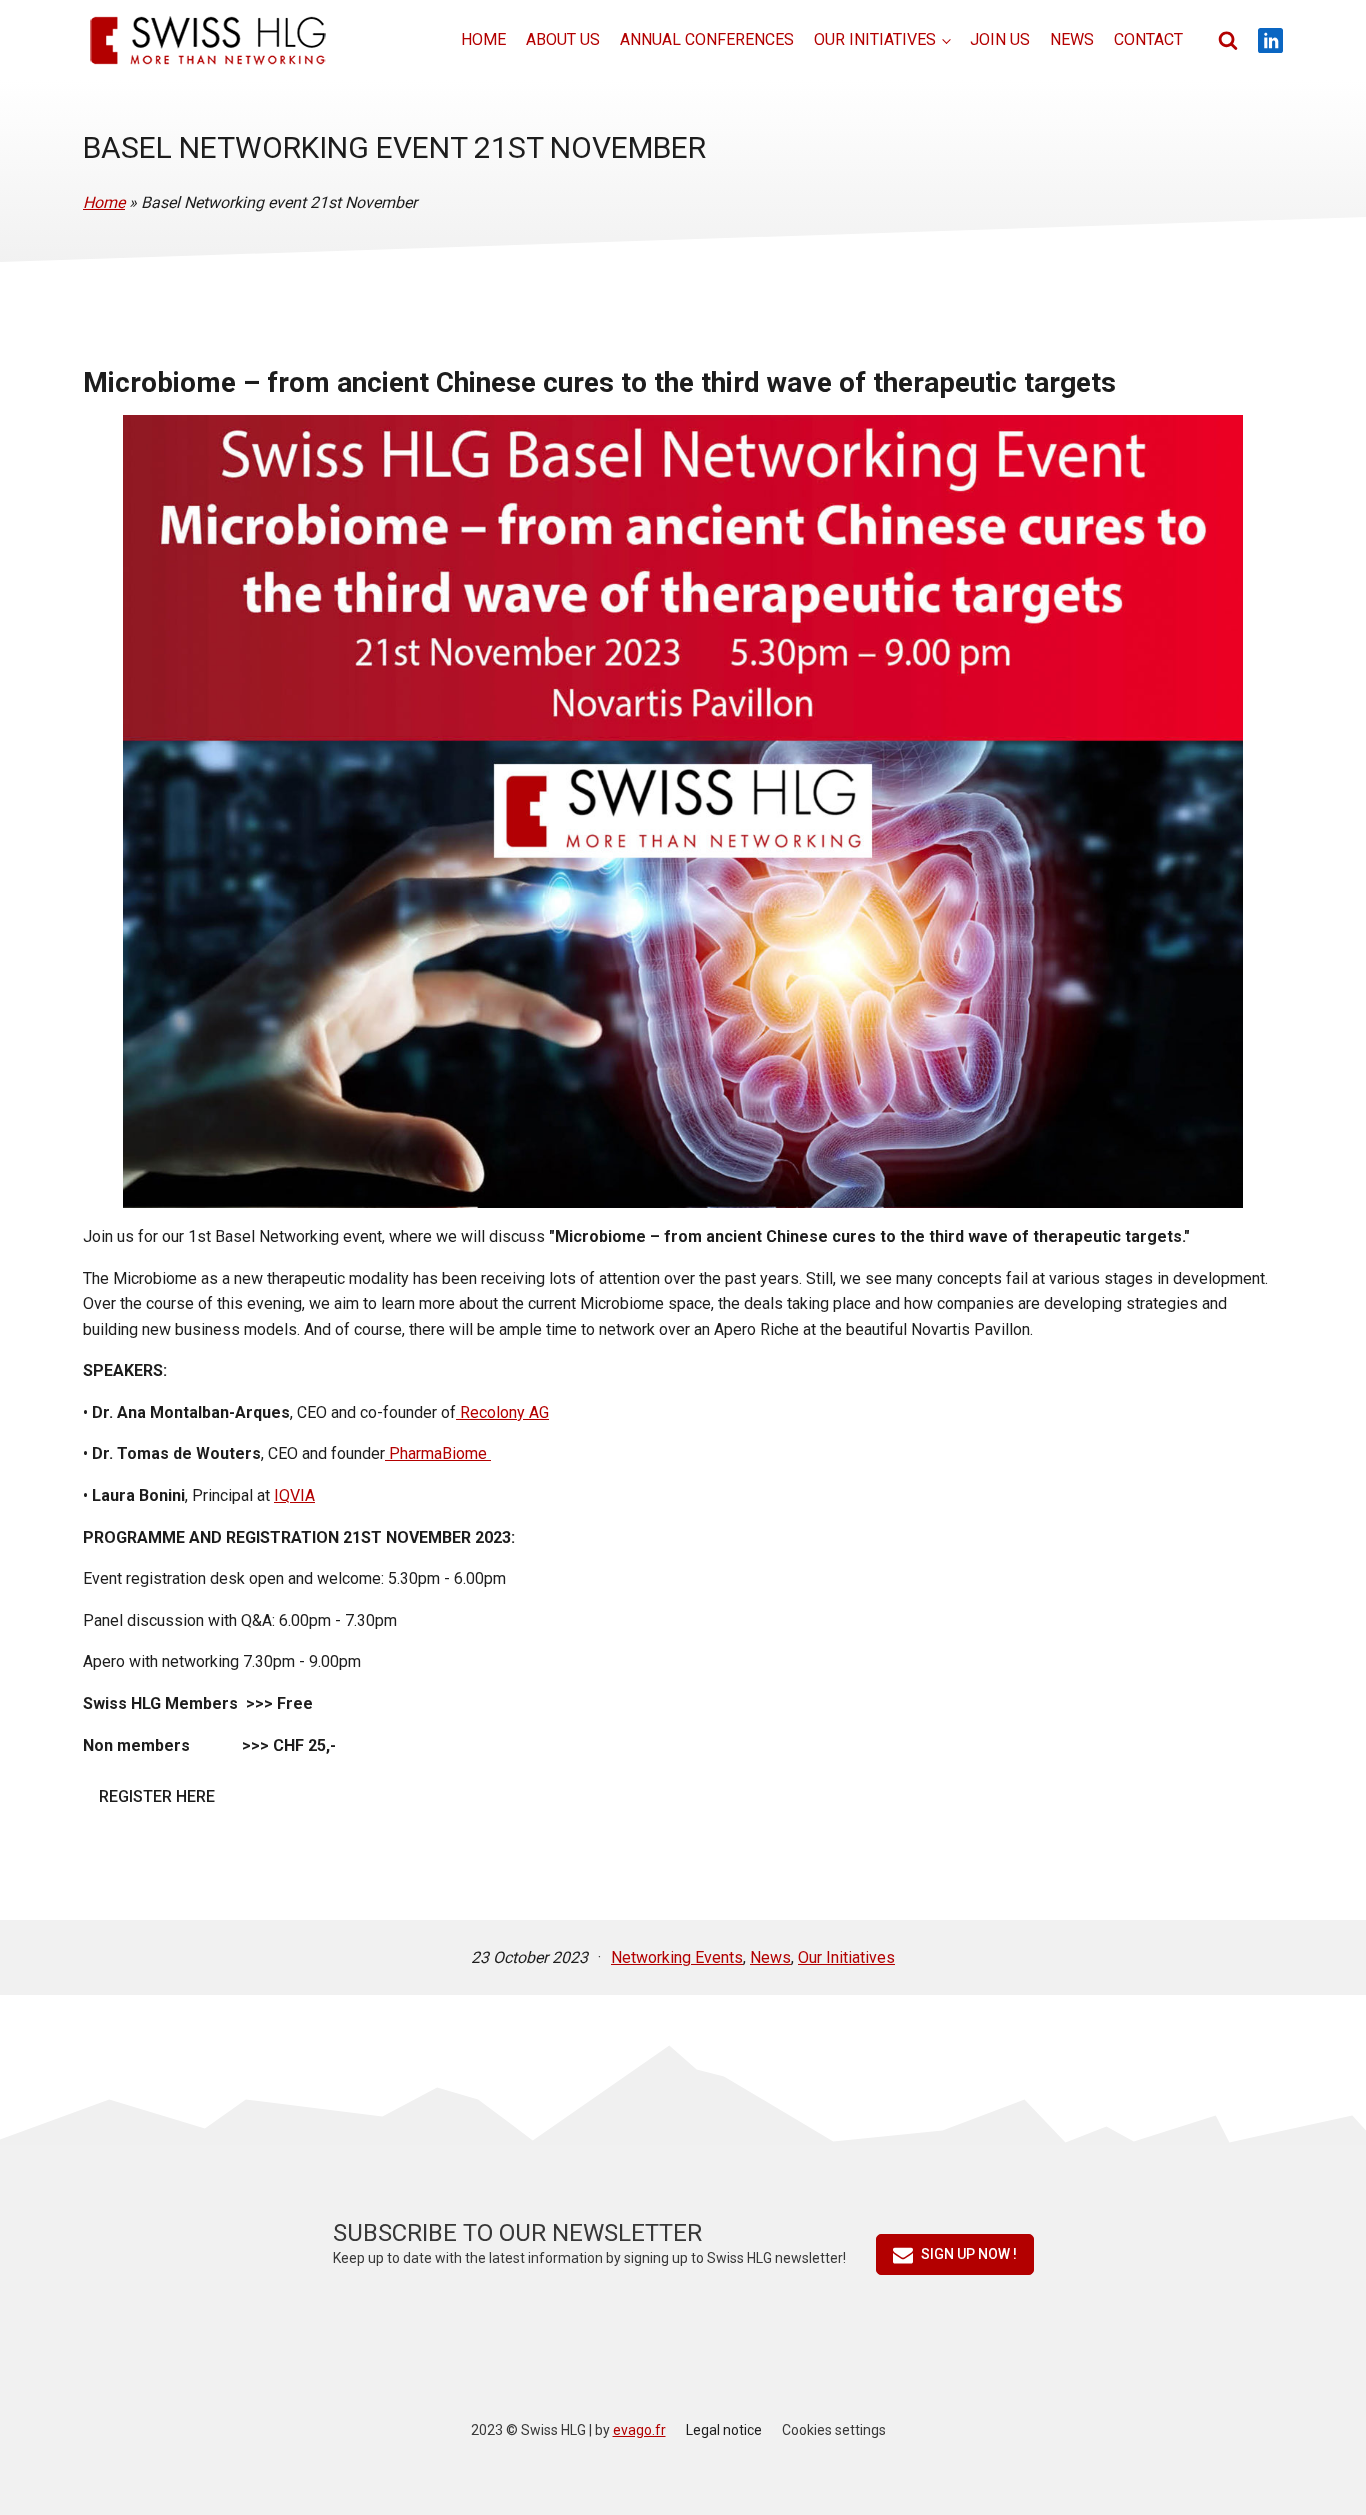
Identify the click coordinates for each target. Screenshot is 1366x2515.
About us (563, 39)
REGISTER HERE (157, 1796)
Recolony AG (502, 1412)
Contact (1148, 39)
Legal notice (724, 2430)
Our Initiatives (846, 1957)
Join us (1000, 39)
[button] (955, 2254)
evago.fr (639, 2430)
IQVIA (294, 1495)
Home (483, 39)
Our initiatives (875, 39)
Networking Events (677, 1957)
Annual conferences (707, 39)
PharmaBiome (438, 1453)
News (1072, 39)
